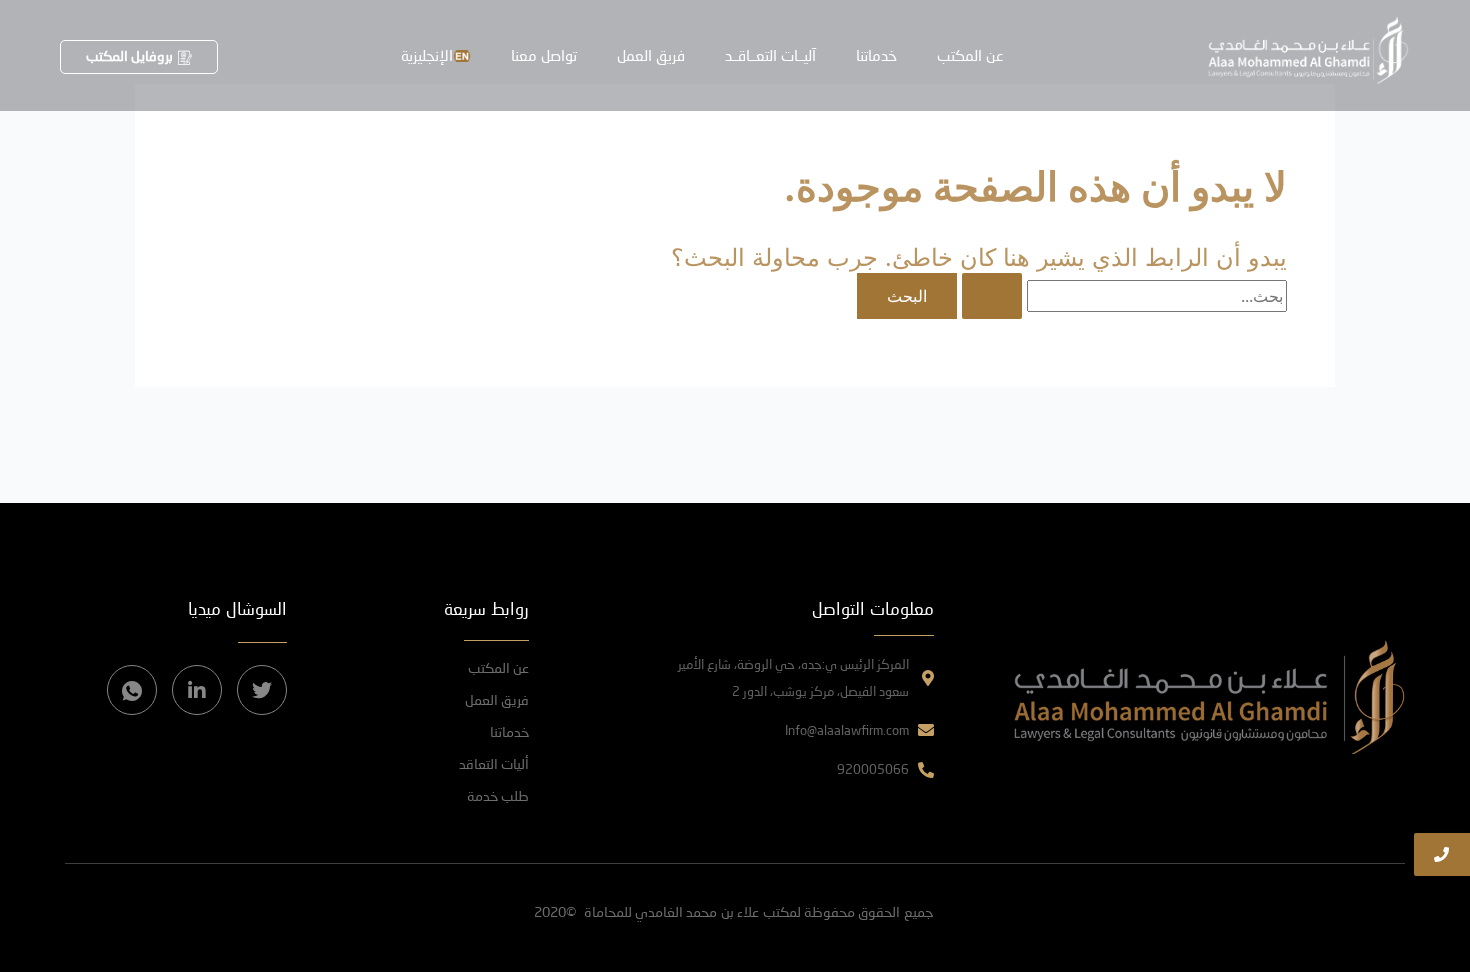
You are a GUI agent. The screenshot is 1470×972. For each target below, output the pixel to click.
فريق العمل (651, 55)
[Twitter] (262, 690)
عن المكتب (970, 55)
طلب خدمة (498, 795)
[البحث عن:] (1122, 296)
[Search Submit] (992, 296)
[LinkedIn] (197, 690)
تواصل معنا (544, 55)
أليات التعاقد (494, 763)
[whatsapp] (132, 690)
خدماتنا (876, 55)
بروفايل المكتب (129, 55)
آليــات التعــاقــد (770, 55)
